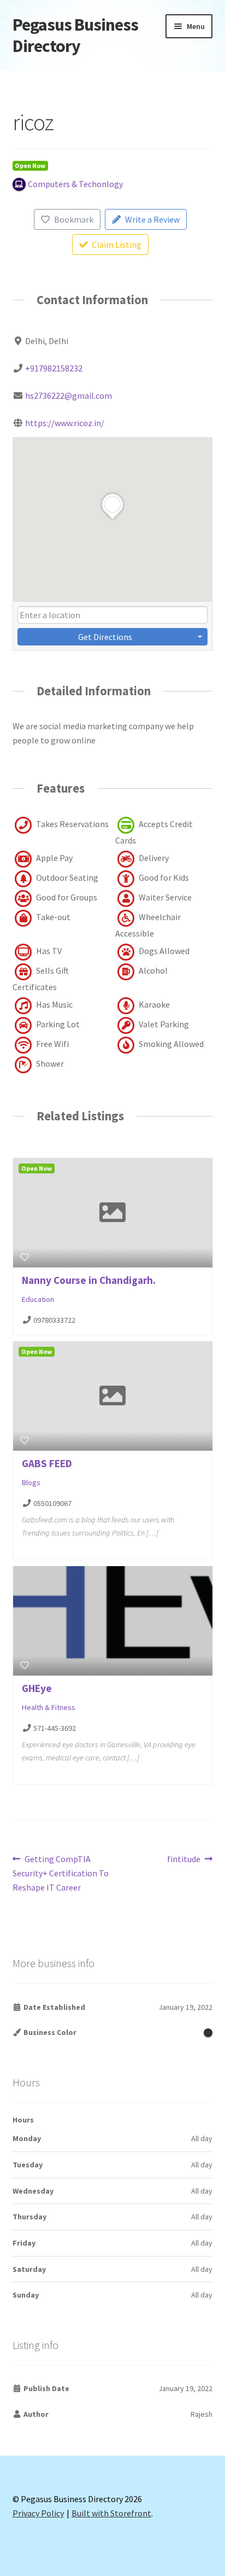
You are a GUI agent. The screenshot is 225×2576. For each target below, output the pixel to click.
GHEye (37, 1688)
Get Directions (105, 637)
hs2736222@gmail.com (69, 396)
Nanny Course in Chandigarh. (89, 1280)
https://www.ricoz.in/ (65, 423)
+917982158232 (54, 368)
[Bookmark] (25, 1257)
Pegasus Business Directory (75, 35)
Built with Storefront (111, 2513)
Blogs (31, 1482)
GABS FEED (47, 1463)
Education (38, 1299)
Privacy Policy (38, 2513)
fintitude (184, 1860)
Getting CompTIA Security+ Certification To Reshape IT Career (61, 1873)
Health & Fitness (49, 1707)
